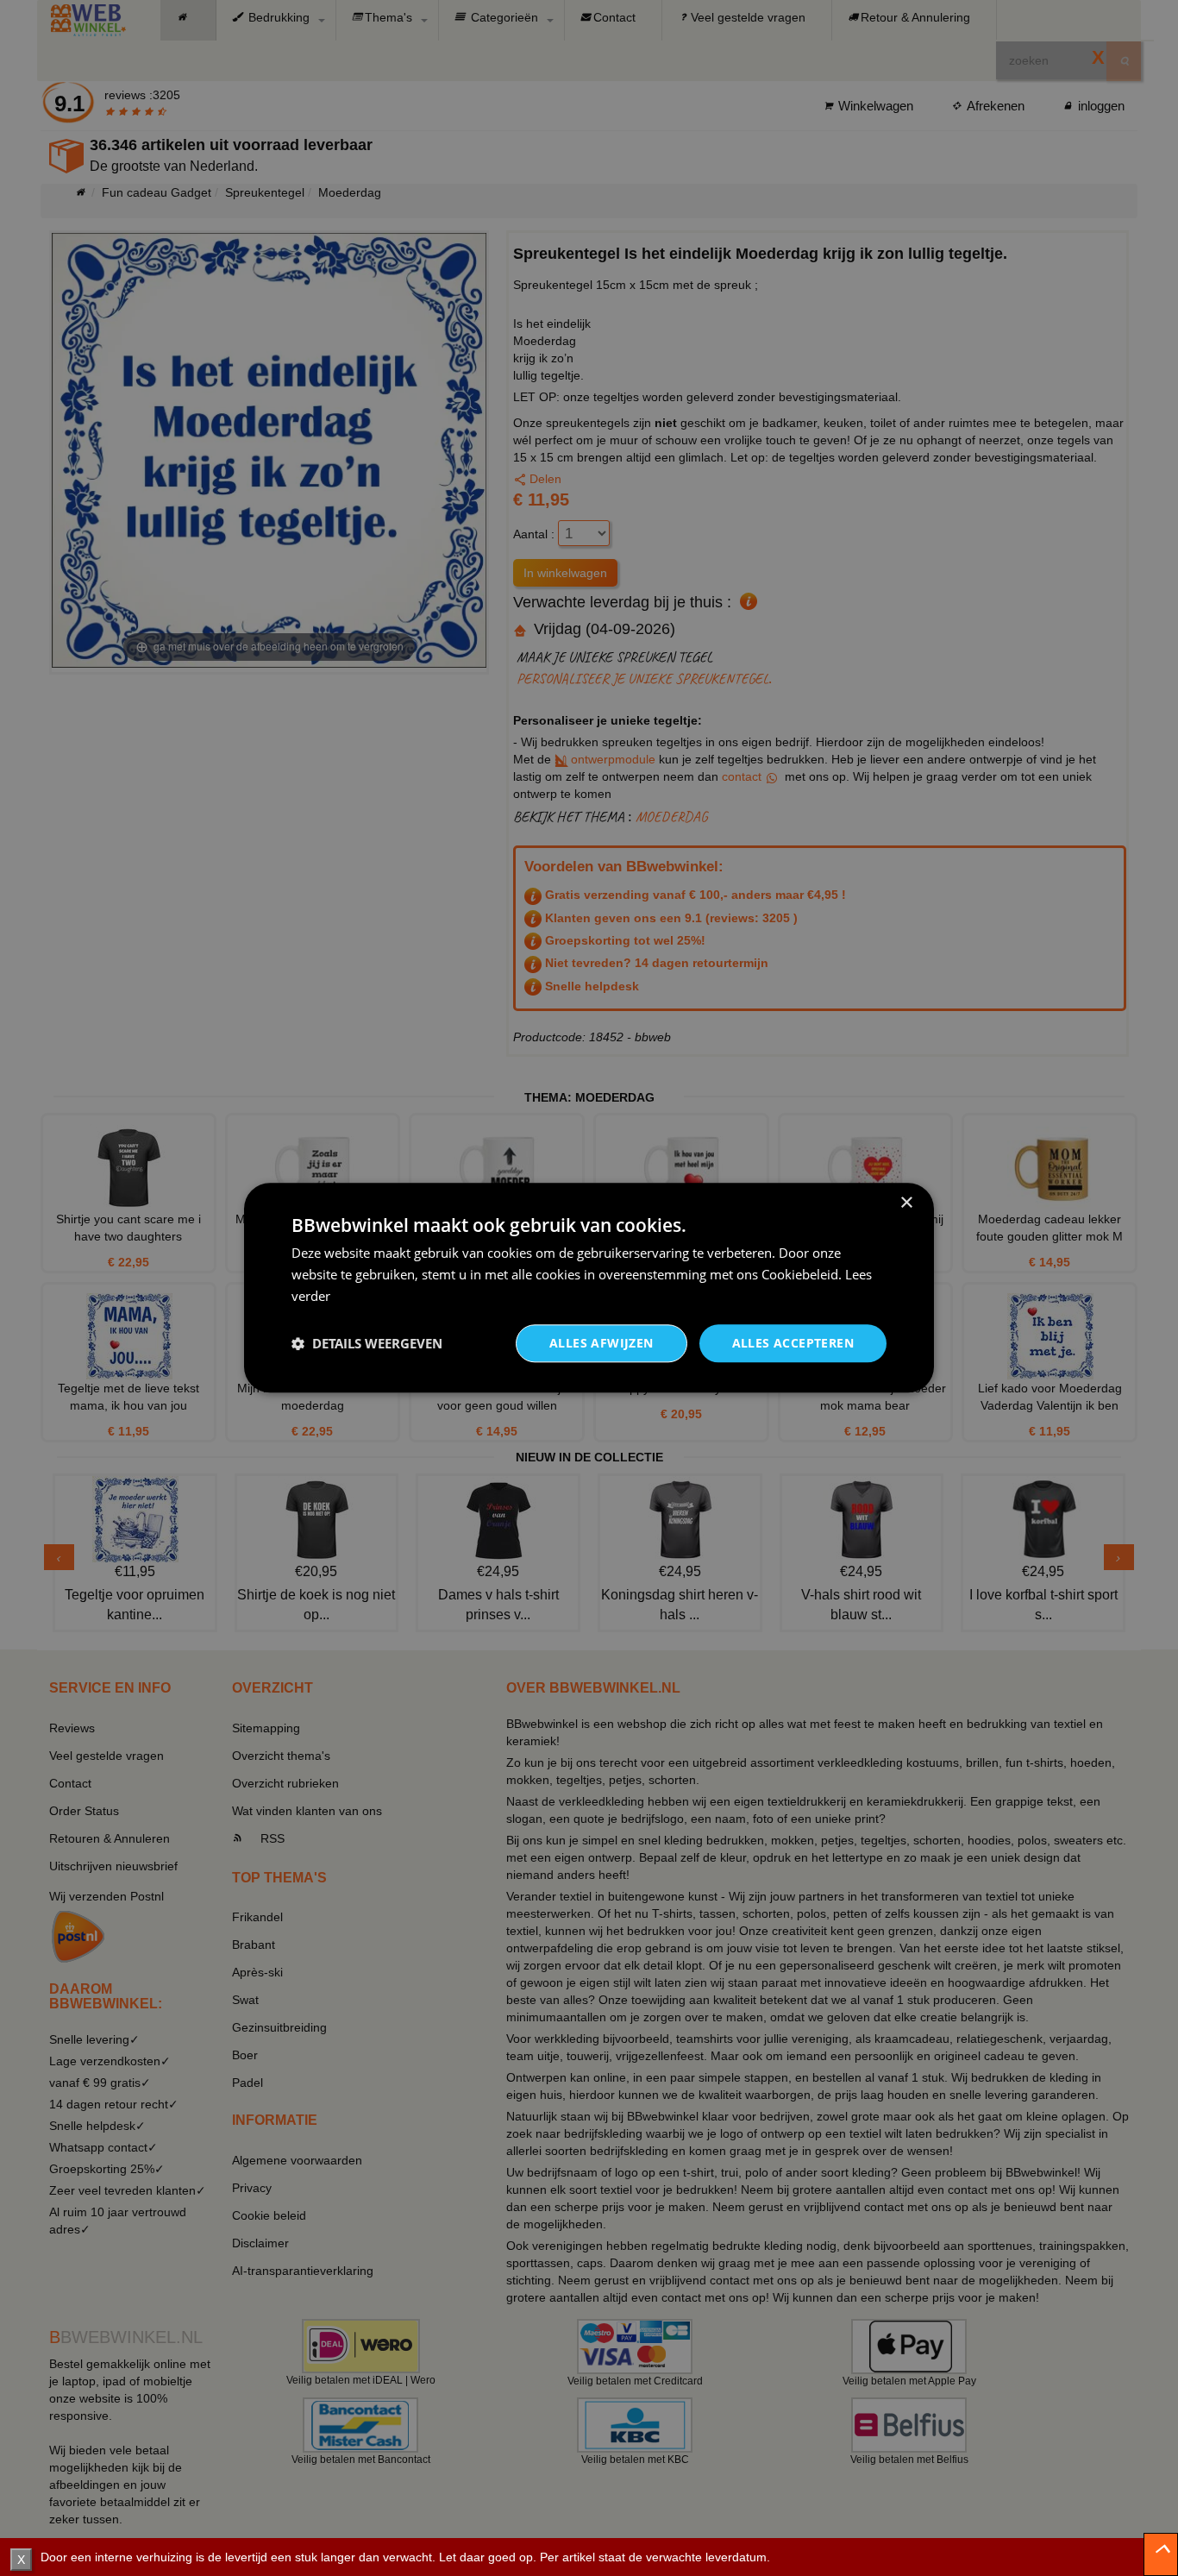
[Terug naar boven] (1161, 2554)
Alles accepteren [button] (793, 1343)
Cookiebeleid (800, 1274)
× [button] (906, 1203)
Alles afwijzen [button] (602, 1343)
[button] (367, 1343)
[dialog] (589, 1288)
